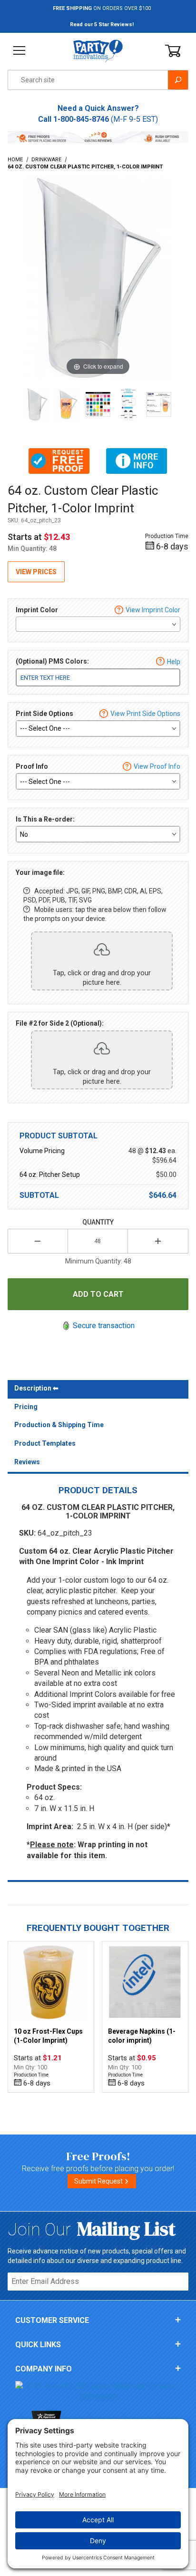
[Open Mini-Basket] (173, 51)
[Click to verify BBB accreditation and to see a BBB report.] (98, 2391)
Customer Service (52, 2320)
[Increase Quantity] (158, 1241)
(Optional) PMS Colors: (52, 661)
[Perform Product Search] (178, 80)
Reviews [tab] (27, 1462)
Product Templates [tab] (45, 1443)
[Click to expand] (98, 278)
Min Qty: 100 (30, 2067)
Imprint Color (37, 610)
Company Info (44, 2369)
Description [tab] (33, 1388)
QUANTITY (98, 1222)
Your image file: (40, 872)
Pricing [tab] (26, 1407)
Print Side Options (44, 714)
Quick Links (38, 2345)
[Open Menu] (20, 51)
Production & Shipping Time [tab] (59, 1425)
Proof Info (32, 766)
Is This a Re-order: (45, 819)
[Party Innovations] (98, 50)
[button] (59, 461)
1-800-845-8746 (81, 119)
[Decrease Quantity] (38, 1241)
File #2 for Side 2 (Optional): (60, 1023)
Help (174, 662)
